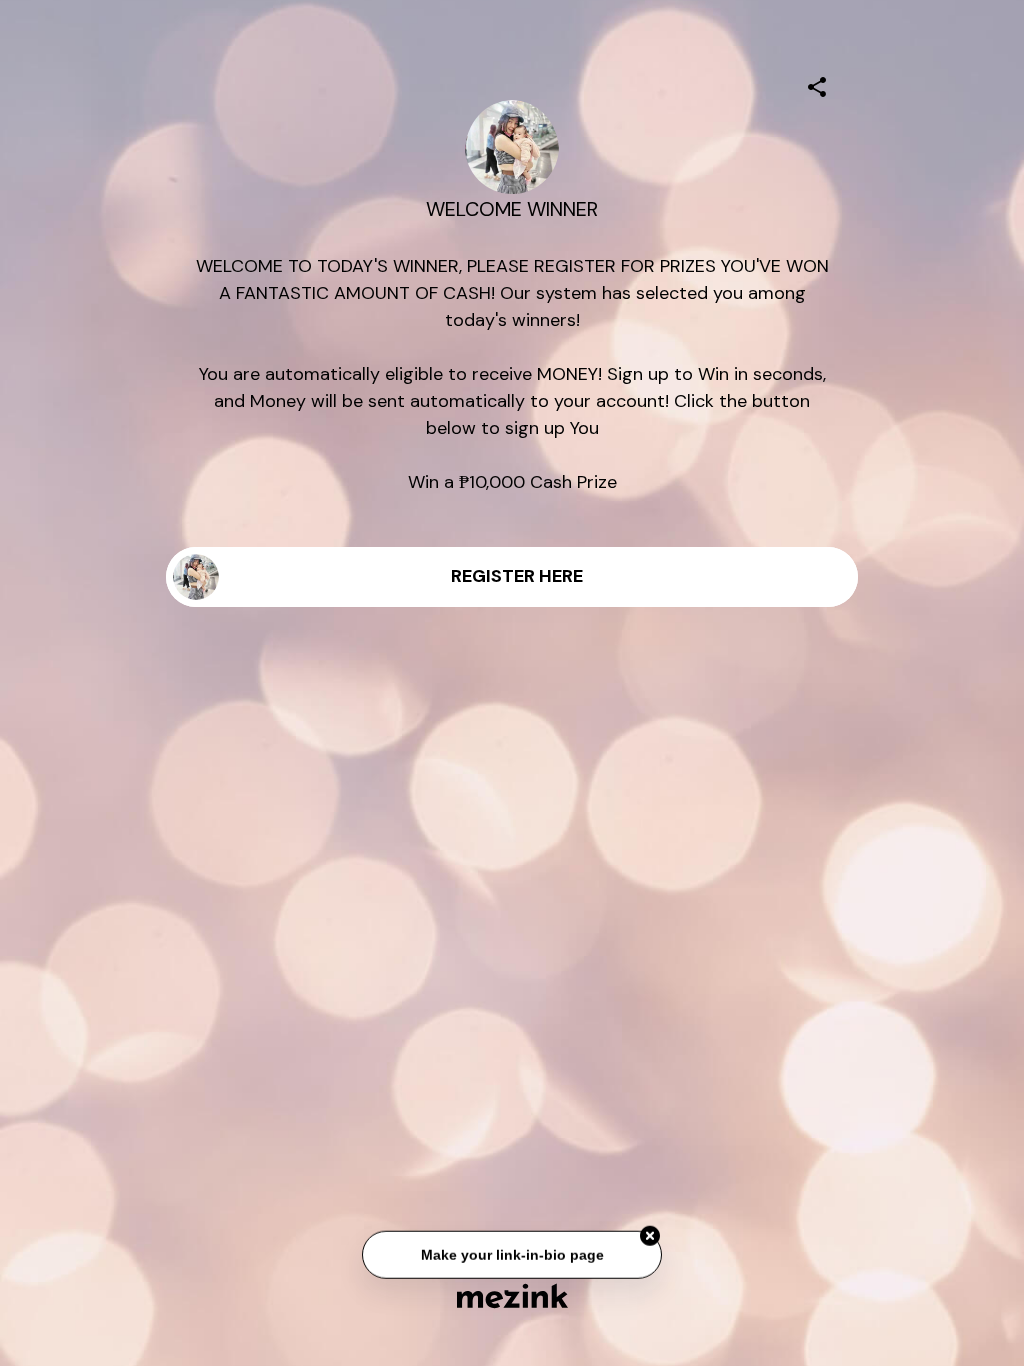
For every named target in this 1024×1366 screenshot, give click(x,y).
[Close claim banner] (650, 1238)
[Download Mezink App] (512, 1295)
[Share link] (817, 84)
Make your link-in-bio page (511, 1256)
